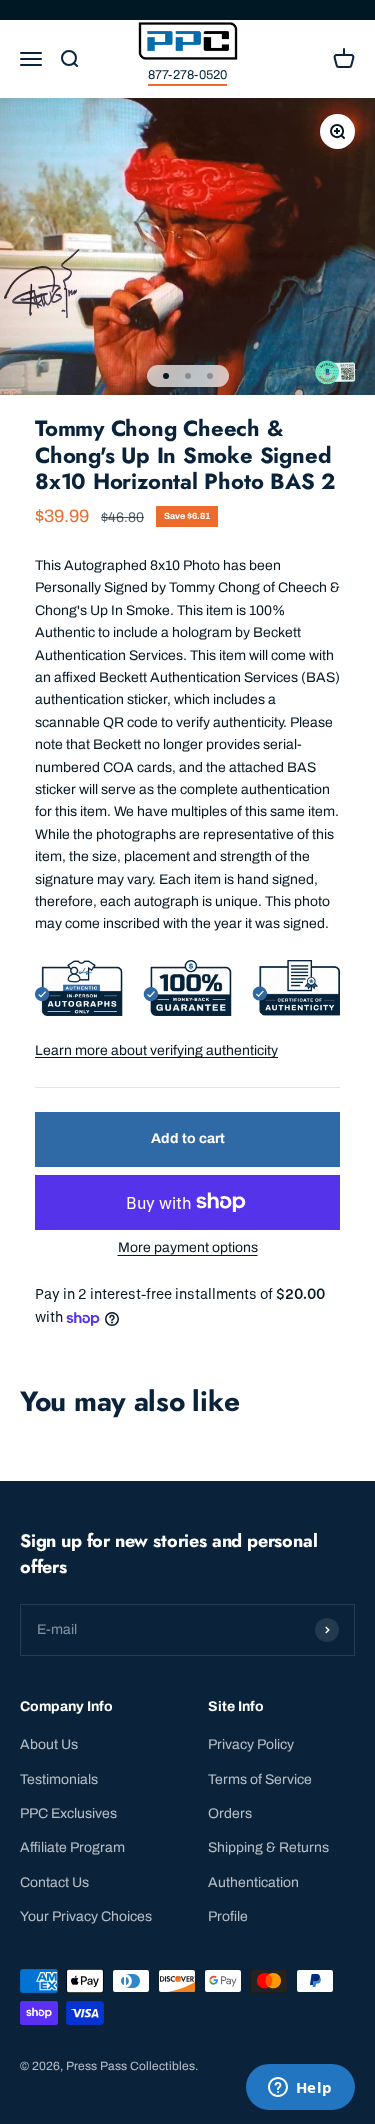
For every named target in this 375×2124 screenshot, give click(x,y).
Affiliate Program (72, 1847)
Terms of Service (260, 1779)
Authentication (253, 1882)
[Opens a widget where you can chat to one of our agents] (300, 2089)
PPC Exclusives (68, 1813)
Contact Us (54, 1882)
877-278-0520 (187, 75)
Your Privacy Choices (86, 1916)
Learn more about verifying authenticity (156, 1050)
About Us (49, 1744)
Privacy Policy (251, 1744)
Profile (228, 1916)
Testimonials (59, 1779)
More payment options (188, 1247)
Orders (230, 1813)
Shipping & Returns (268, 1847)
